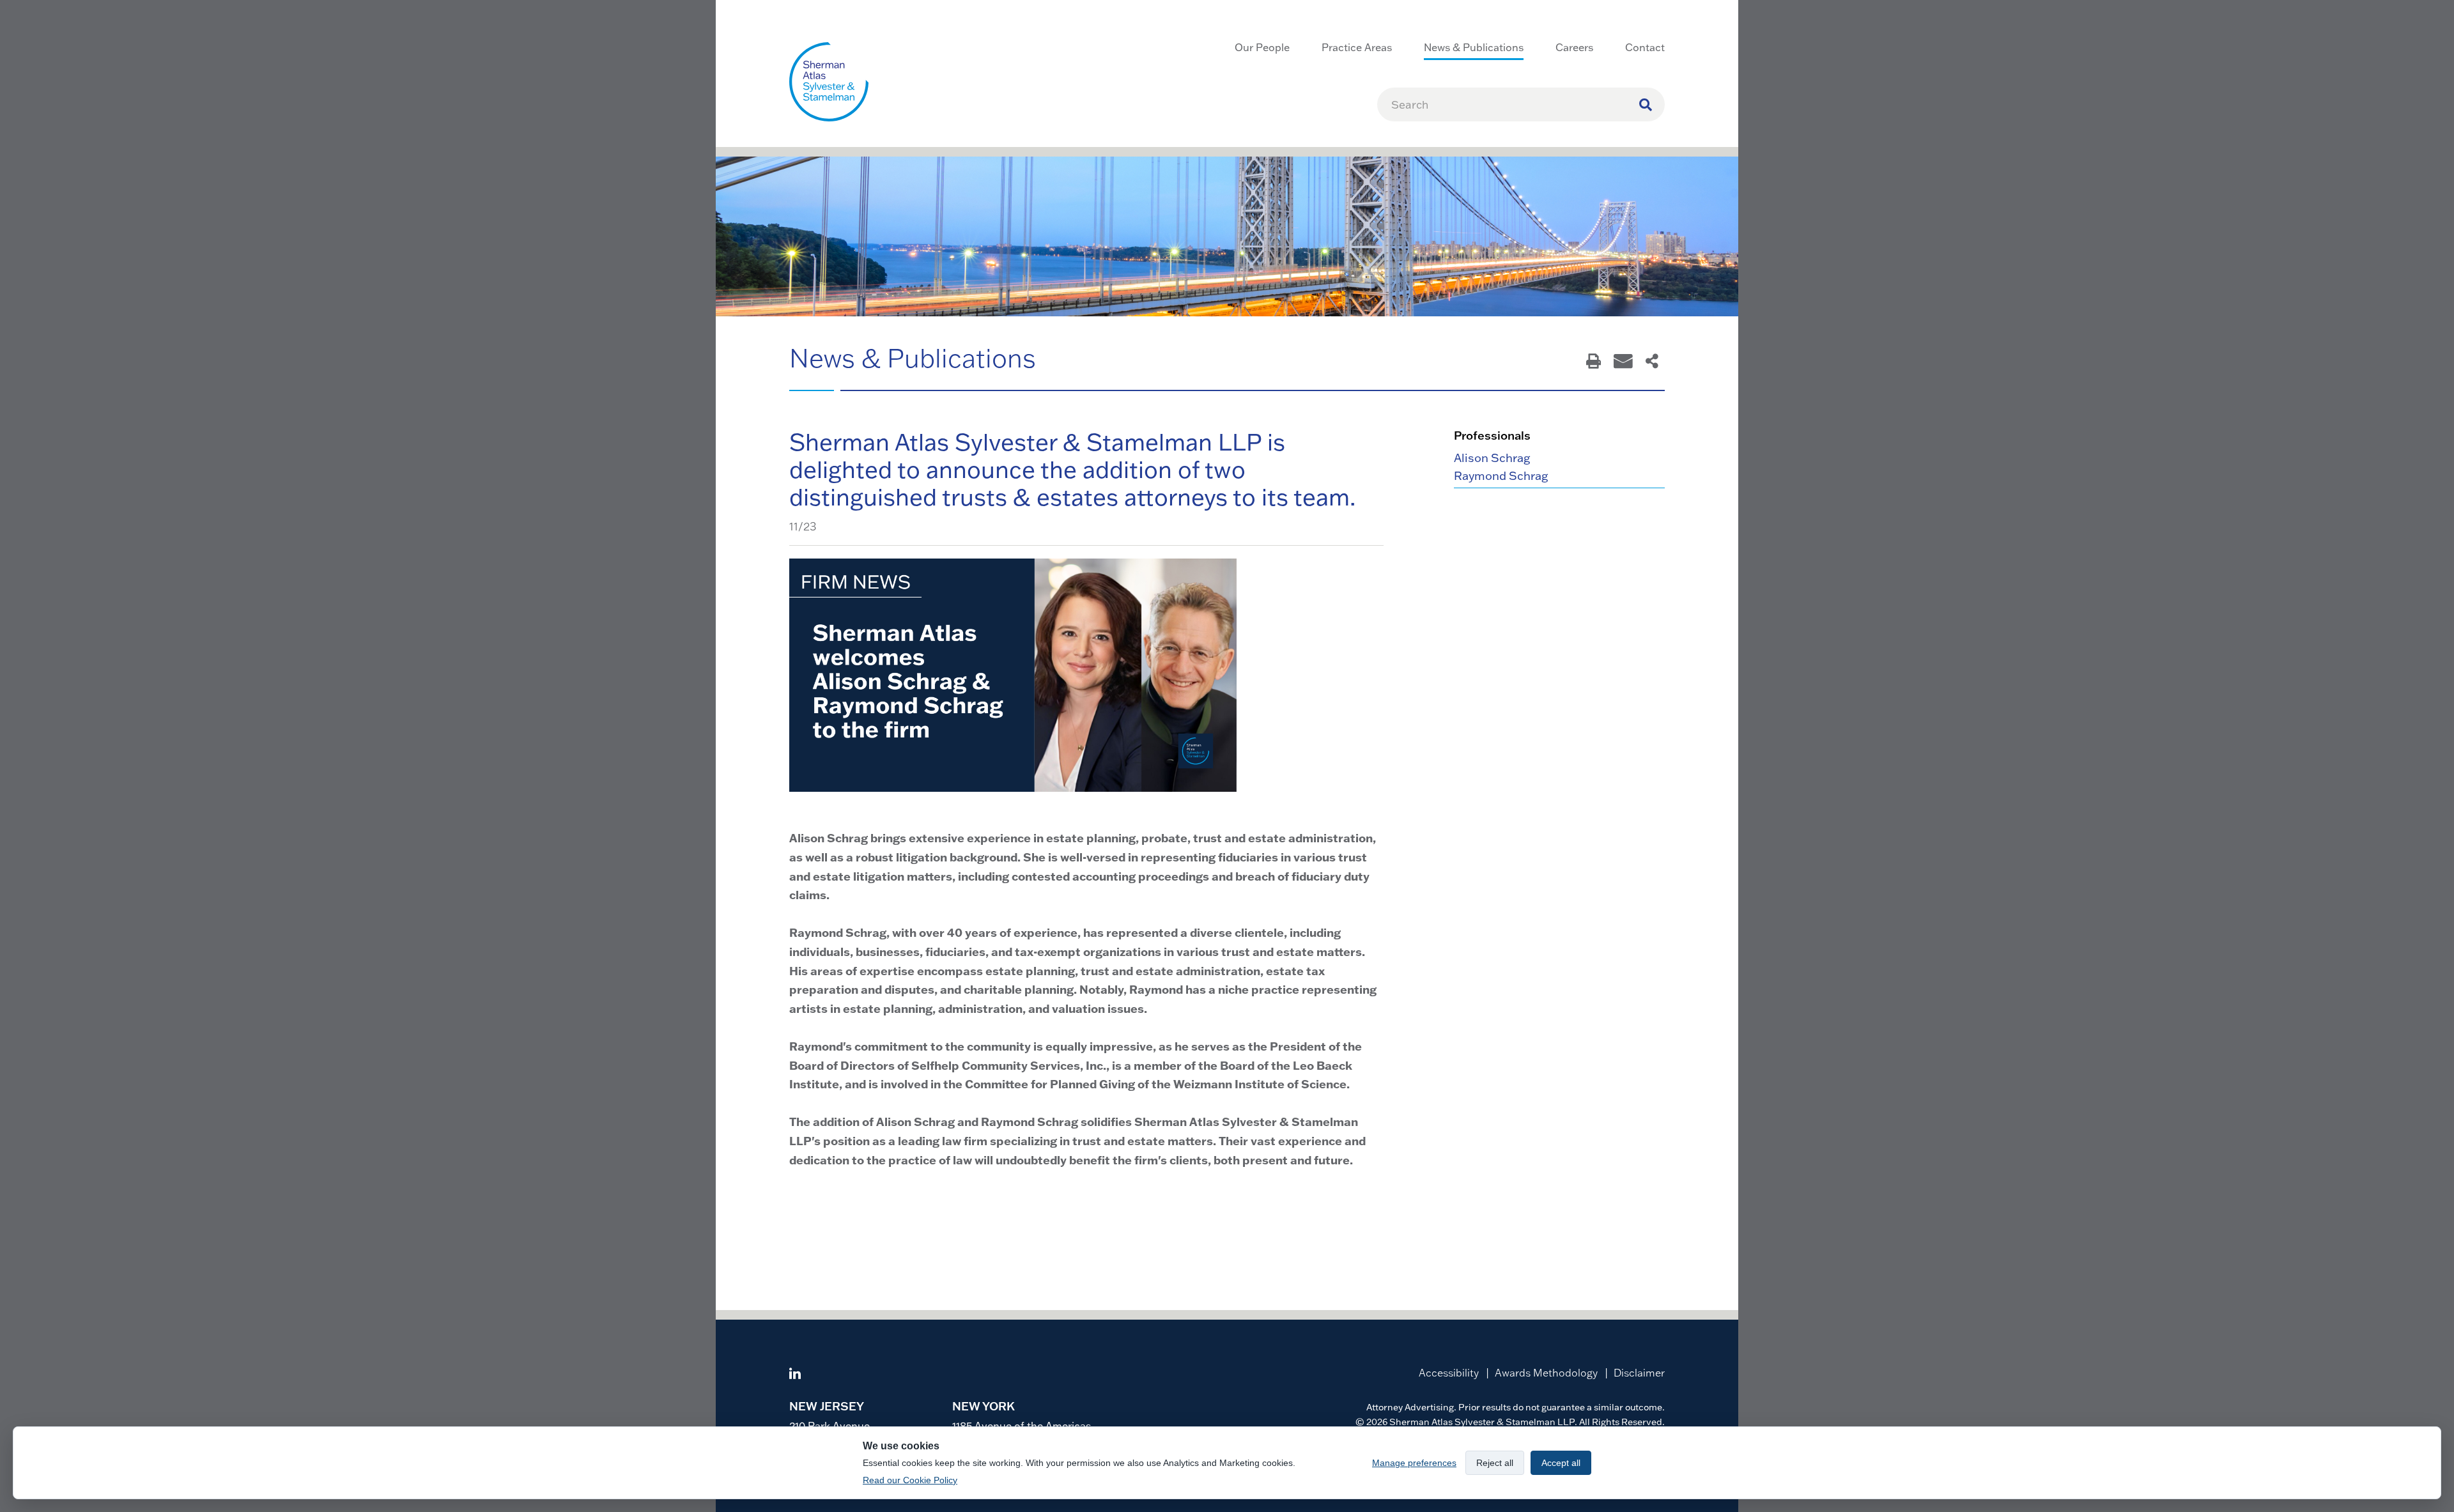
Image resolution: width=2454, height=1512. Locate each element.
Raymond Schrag (1501, 476)
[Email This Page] (1623, 362)
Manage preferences (1414, 1463)
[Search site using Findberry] (1646, 104)
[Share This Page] (1652, 362)
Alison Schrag (1492, 458)
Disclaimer (1639, 1373)
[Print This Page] (1594, 362)
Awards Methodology (1546, 1373)
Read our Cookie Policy (910, 1480)
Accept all (1561, 1463)
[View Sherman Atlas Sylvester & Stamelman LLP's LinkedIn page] (795, 1375)
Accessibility (1449, 1373)
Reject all (1495, 1463)
